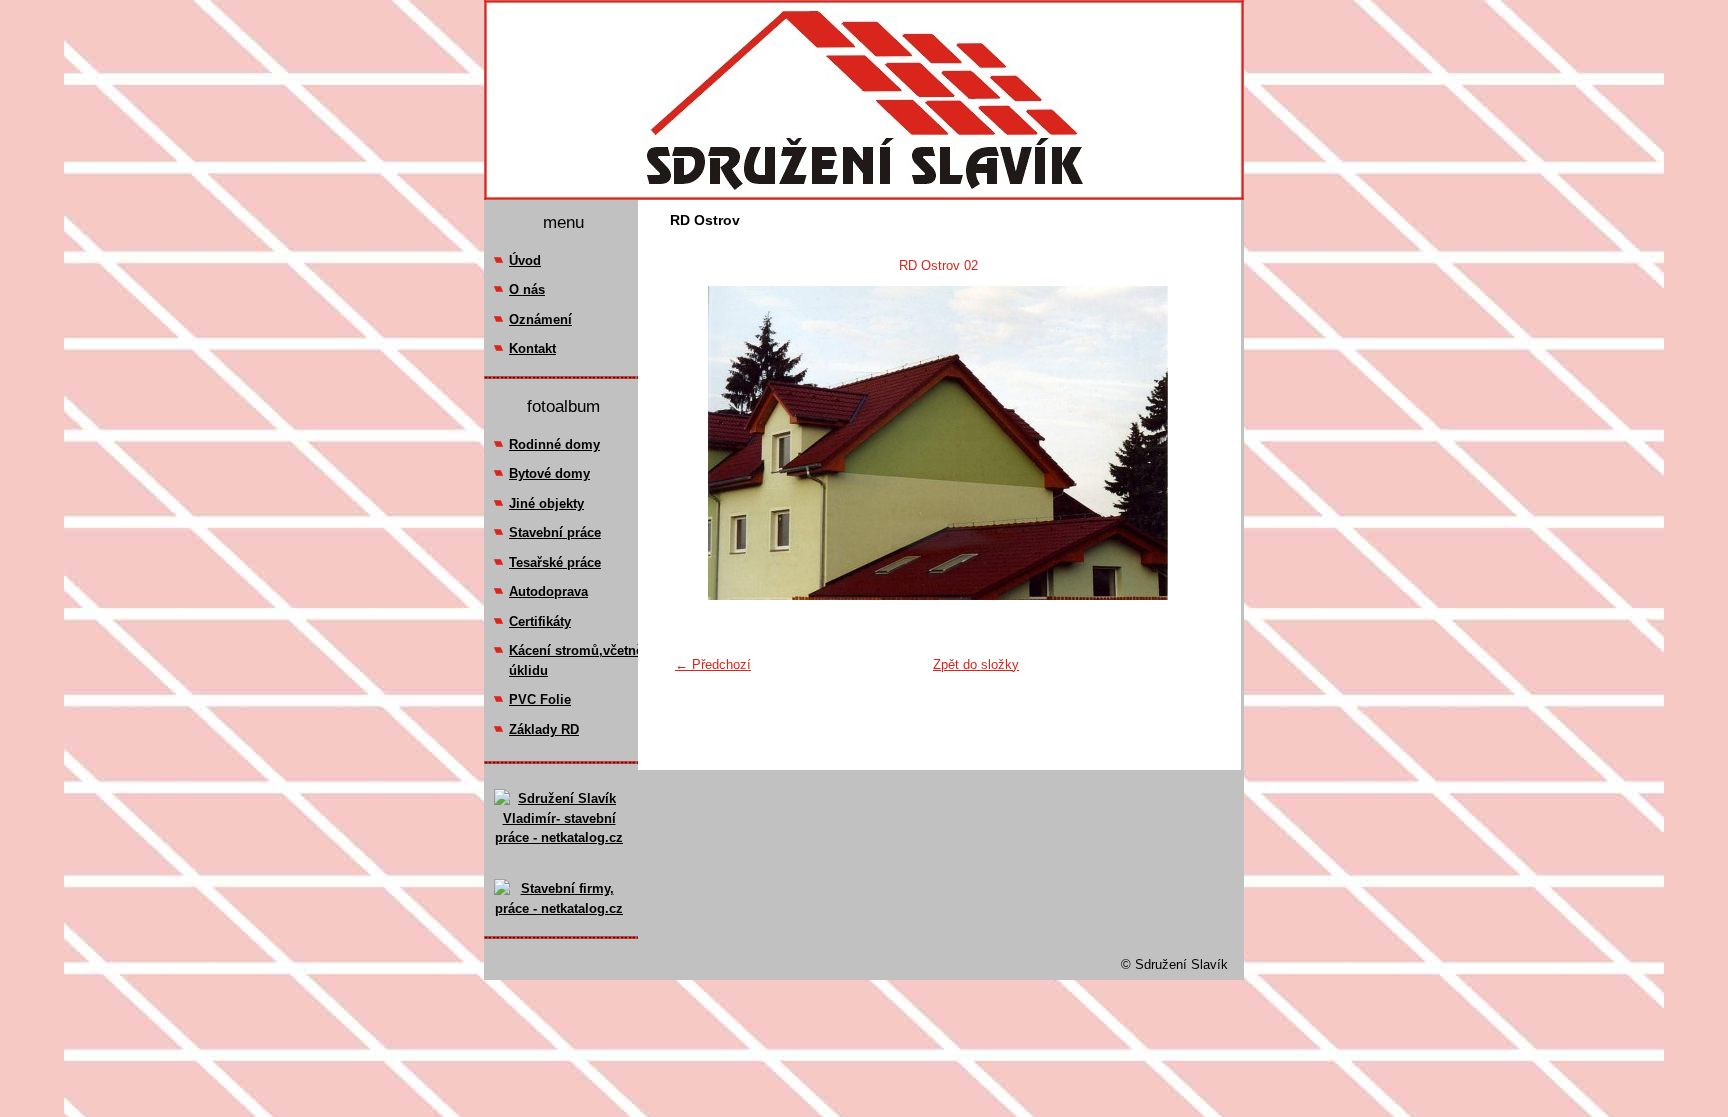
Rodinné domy (554, 444)
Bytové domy (549, 473)
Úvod (525, 260)
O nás (527, 289)
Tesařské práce (555, 562)
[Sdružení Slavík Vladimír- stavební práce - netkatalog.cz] (559, 834)
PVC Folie (540, 699)
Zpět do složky (976, 664)
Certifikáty (540, 621)
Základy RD (544, 729)
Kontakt (532, 348)
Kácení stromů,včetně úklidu (576, 660)
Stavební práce (555, 532)
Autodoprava (548, 591)
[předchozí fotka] (697, 443)
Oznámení (540, 319)
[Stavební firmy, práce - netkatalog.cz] (559, 899)
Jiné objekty (546, 503)
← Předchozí (713, 664)
